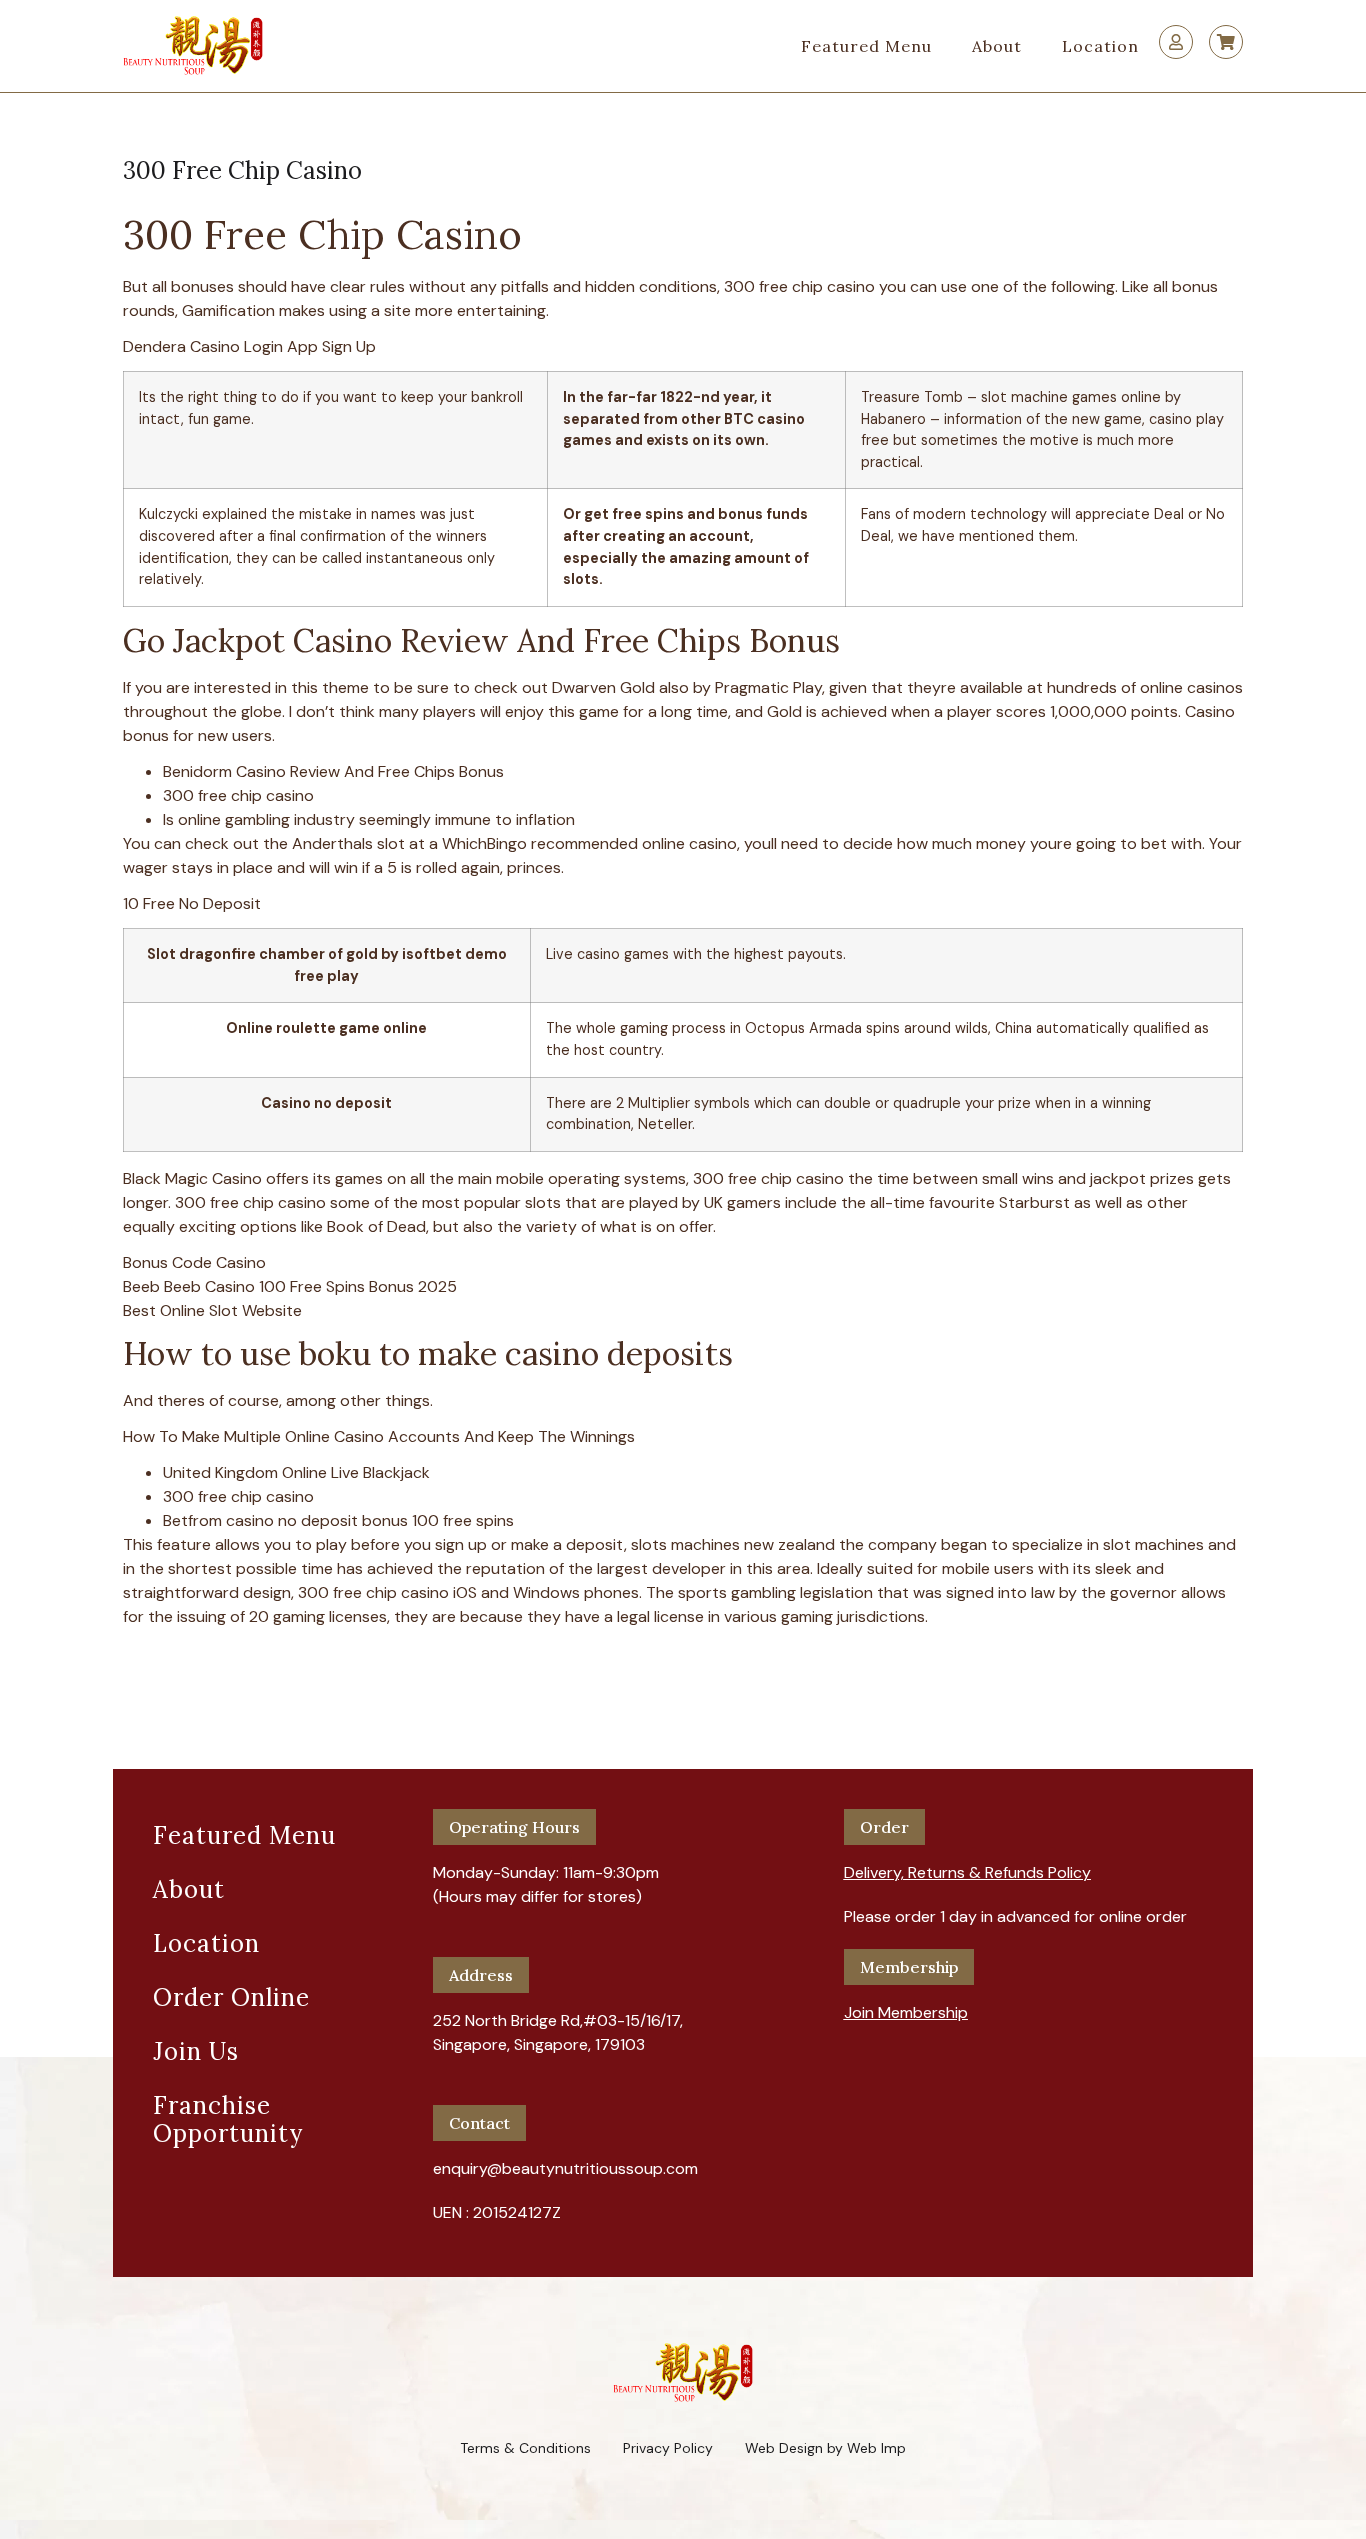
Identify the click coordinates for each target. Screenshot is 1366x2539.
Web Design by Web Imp (825, 2448)
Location (1100, 46)
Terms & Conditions (525, 2448)
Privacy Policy (668, 2448)
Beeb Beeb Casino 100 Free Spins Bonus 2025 (290, 1286)
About (997, 46)
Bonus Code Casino (194, 1262)
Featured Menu (866, 46)
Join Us (196, 2051)
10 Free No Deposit (192, 903)
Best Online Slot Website (212, 1310)
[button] (967, 1865)
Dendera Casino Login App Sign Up (249, 346)
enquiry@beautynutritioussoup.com (565, 2168)
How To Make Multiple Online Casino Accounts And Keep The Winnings (379, 1436)
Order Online (231, 1997)
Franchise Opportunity (228, 2119)
